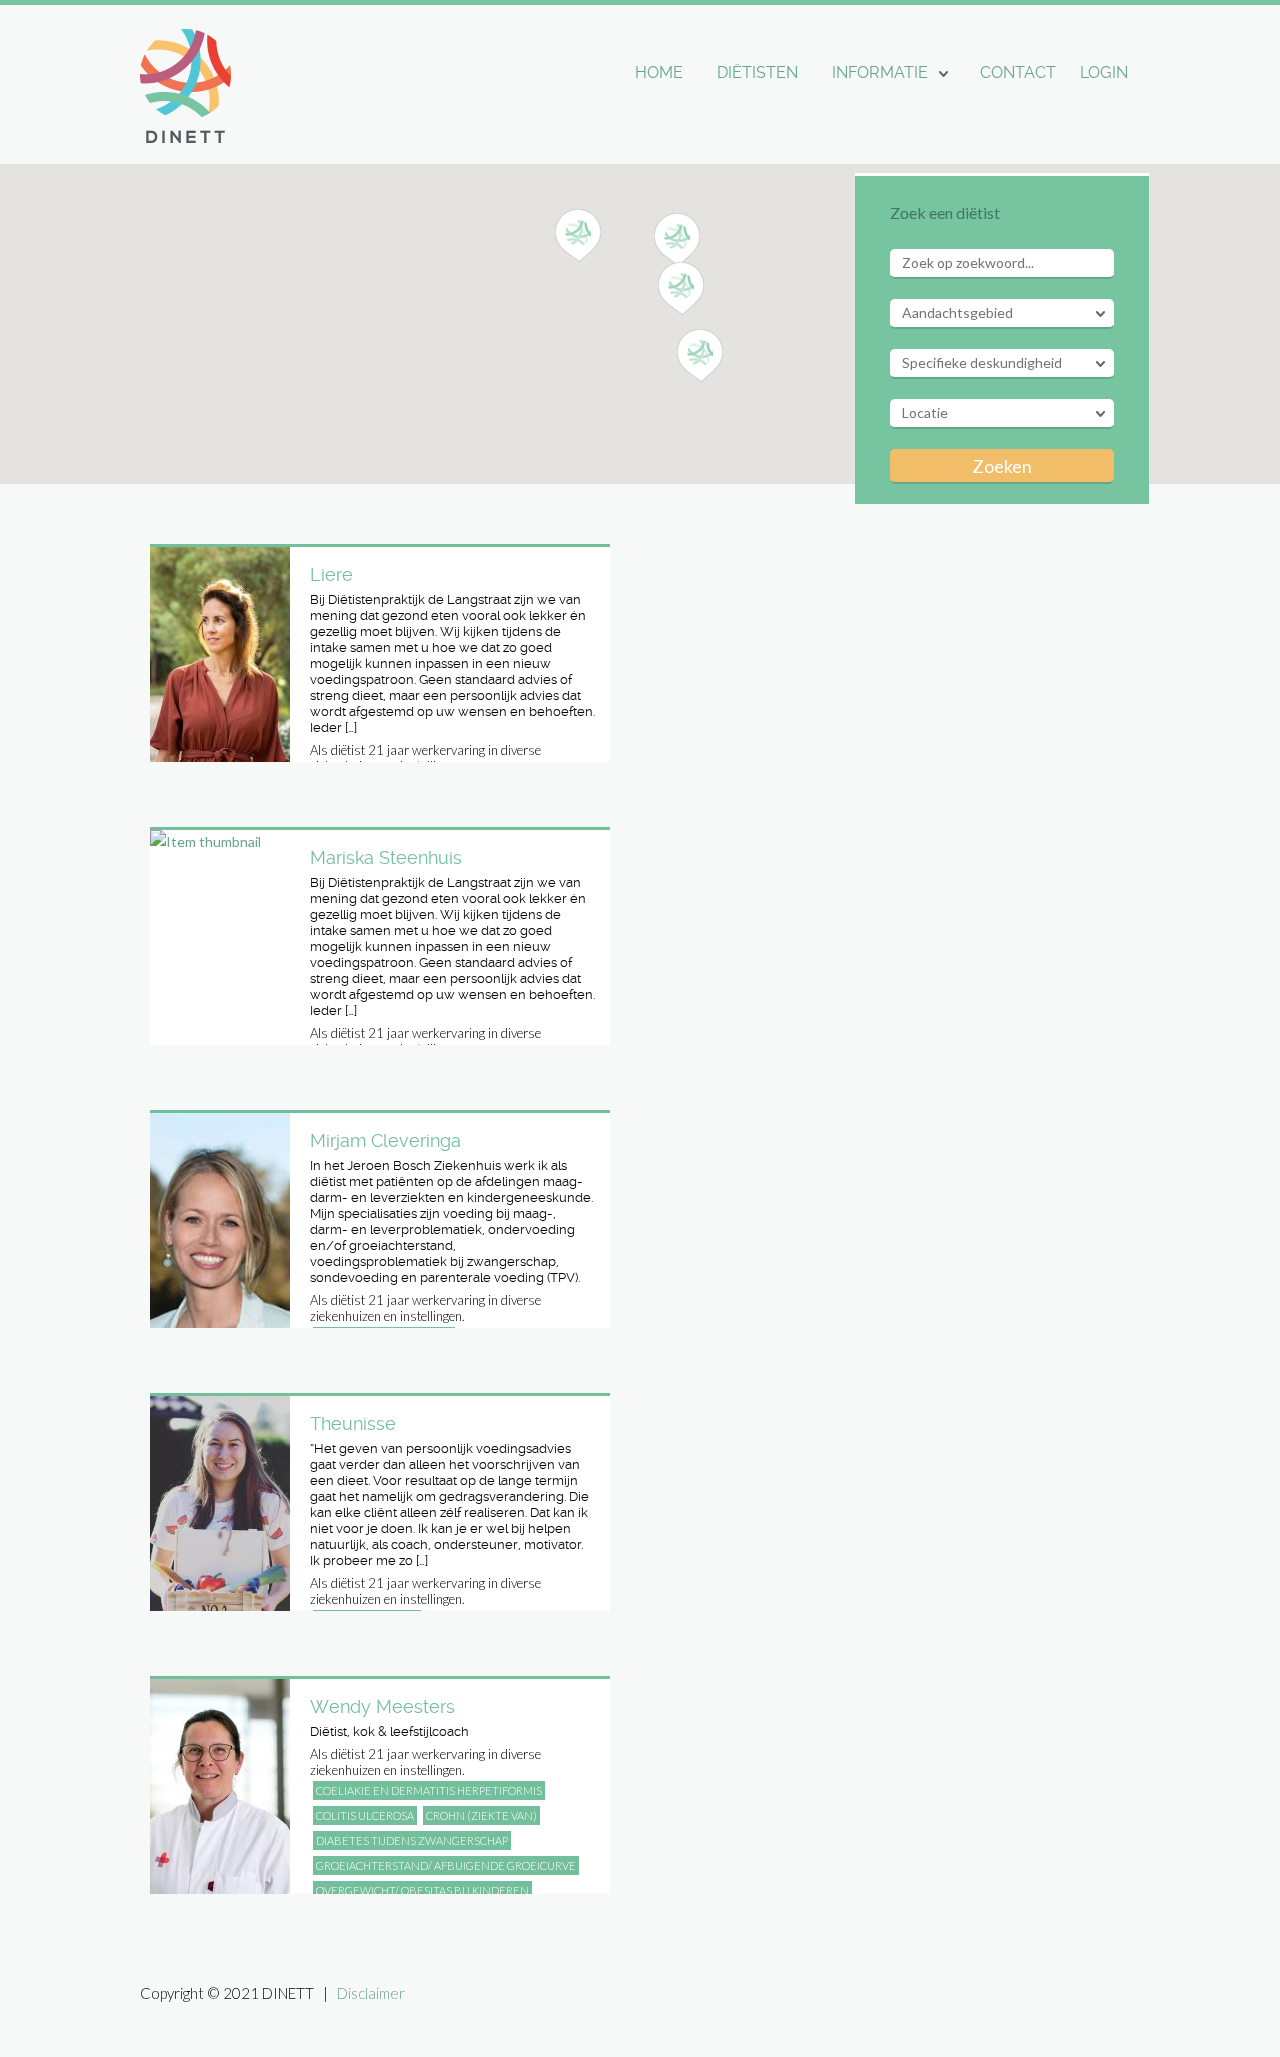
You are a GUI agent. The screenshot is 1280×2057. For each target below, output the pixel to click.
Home (659, 72)
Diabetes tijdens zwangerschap (412, 1840)
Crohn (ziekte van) (481, 1815)
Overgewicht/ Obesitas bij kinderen (422, 1890)
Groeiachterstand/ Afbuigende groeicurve (446, 1865)
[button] (677, 240)
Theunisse (353, 1423)
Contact (1018, 72)
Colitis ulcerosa (365, 1815)
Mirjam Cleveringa (385, 1140)
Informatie (880, 72)
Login (1104, 72)
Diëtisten (757, 72)
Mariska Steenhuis (386, 857)
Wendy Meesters (382, 1706)
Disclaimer (371, 1993)
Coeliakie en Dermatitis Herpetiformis (429, 1790)
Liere (331, 574)
